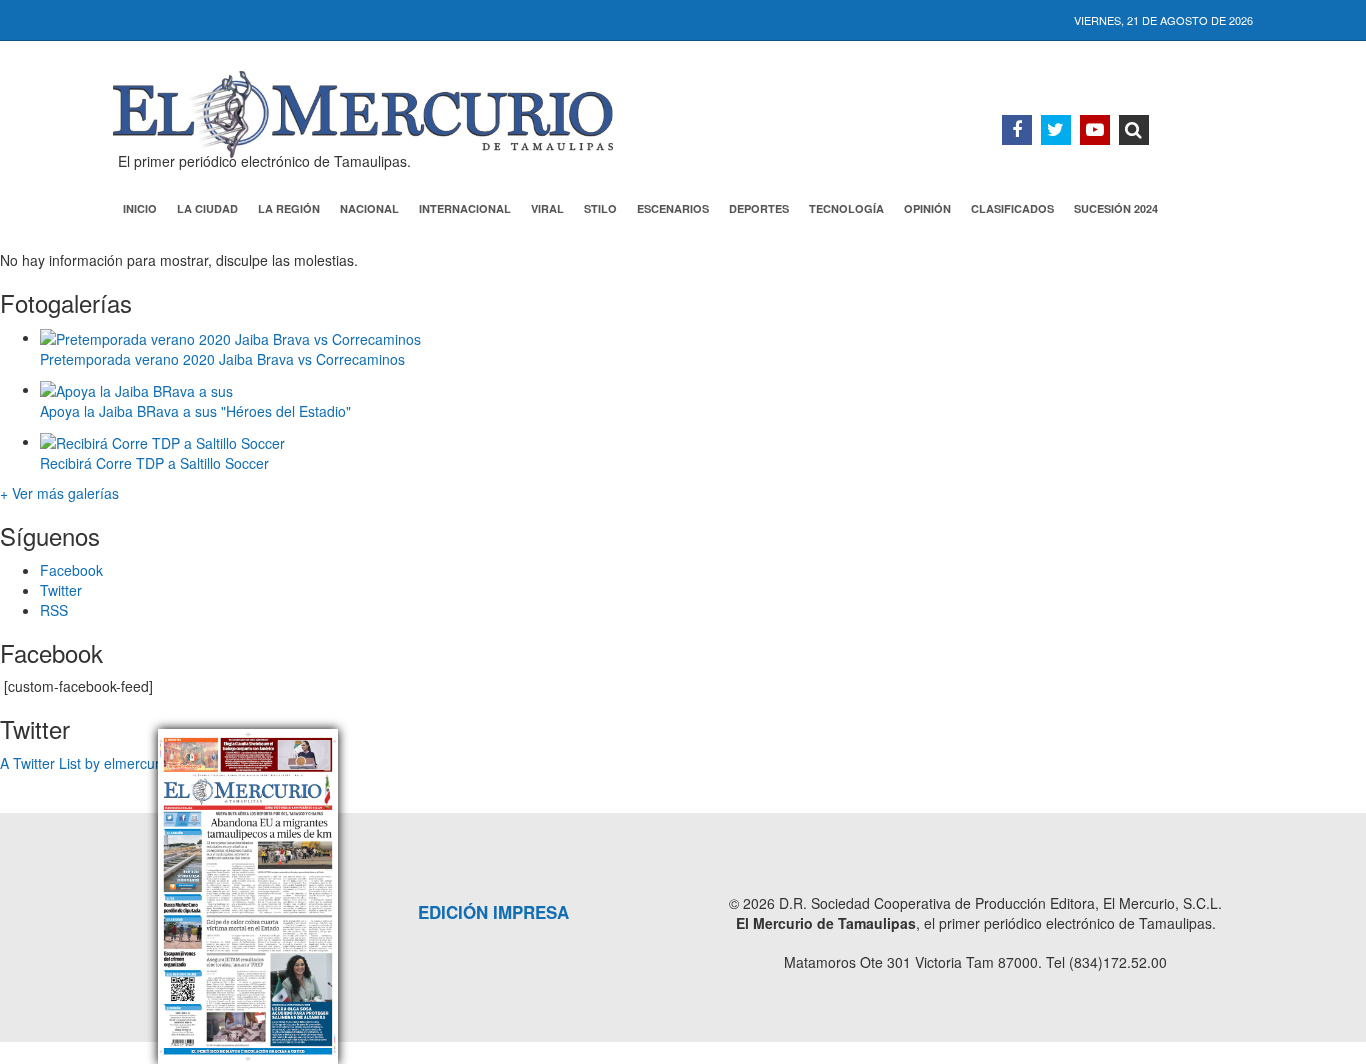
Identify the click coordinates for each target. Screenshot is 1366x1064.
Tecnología (846, 208)
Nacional (369, 208)
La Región (289, 208)
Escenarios (673, 208)
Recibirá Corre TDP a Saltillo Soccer (154, 463)
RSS (54, 610)
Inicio (140, 208)
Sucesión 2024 (1116, 208)
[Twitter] (1056, 130)
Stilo (600, 208)
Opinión (927, 208)
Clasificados (1012, 208)
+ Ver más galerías (59, 493)
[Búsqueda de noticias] (1134, 130)
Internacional (465, 208)
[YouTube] (1095, 130)
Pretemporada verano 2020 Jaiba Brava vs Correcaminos (222, 359)
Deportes (759, 208)
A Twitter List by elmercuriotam (97, 763)
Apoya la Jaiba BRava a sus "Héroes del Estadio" (195, 411)
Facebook (71, 570)
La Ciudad (207, 208)
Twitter (61, 590)
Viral (547, 208)
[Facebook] (1017, 130)
